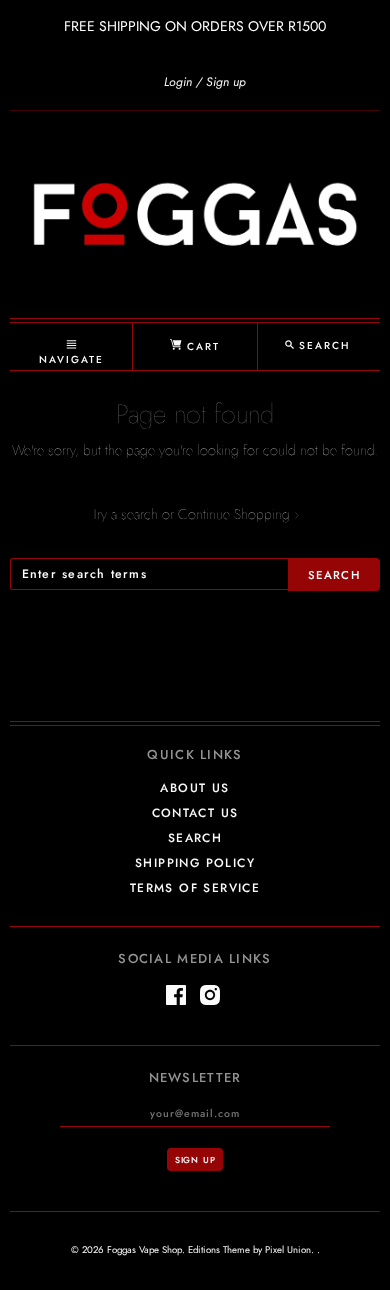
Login (178, 82)
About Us (194, 788)
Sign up (226, 82)
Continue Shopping (238, 514)
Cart (201, 346)
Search (195, 838)
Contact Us (195, 813)
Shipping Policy (195, 863)
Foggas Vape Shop (144, 1250)
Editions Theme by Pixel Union (249, 1250)
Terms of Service (195, 888)
